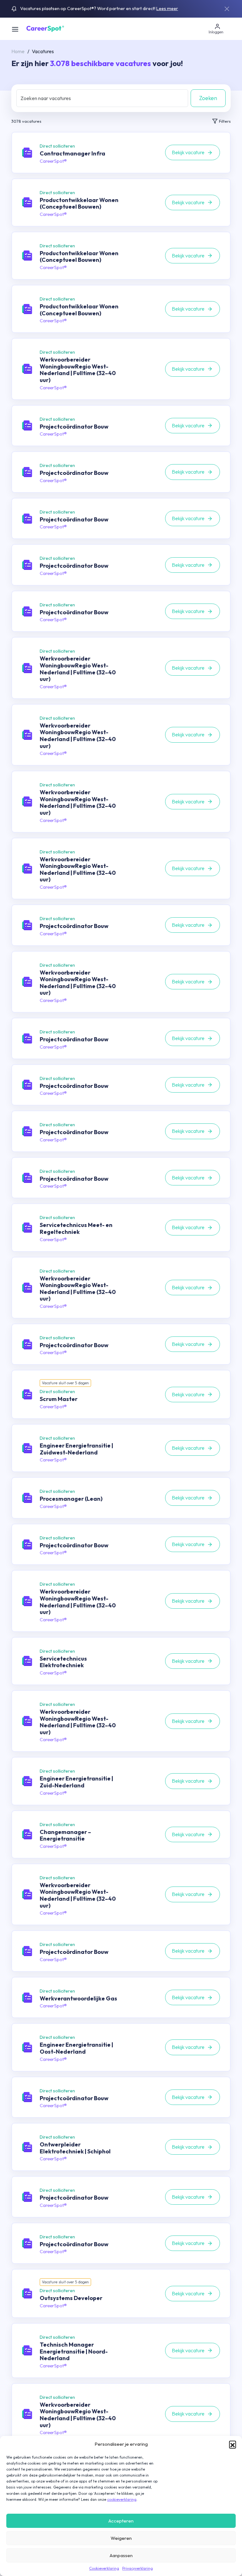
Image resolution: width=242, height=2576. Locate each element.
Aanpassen (121, 2555)
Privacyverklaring (138, 2568)
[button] (233, 2444)
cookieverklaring (122, 2499)
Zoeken (208, 98)
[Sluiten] (227, 9)
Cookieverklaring (104, 2568)
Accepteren (121, 2521)
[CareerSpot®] (45, 28)
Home (18, 51)
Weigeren (121, 2538)
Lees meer (167, 8)
